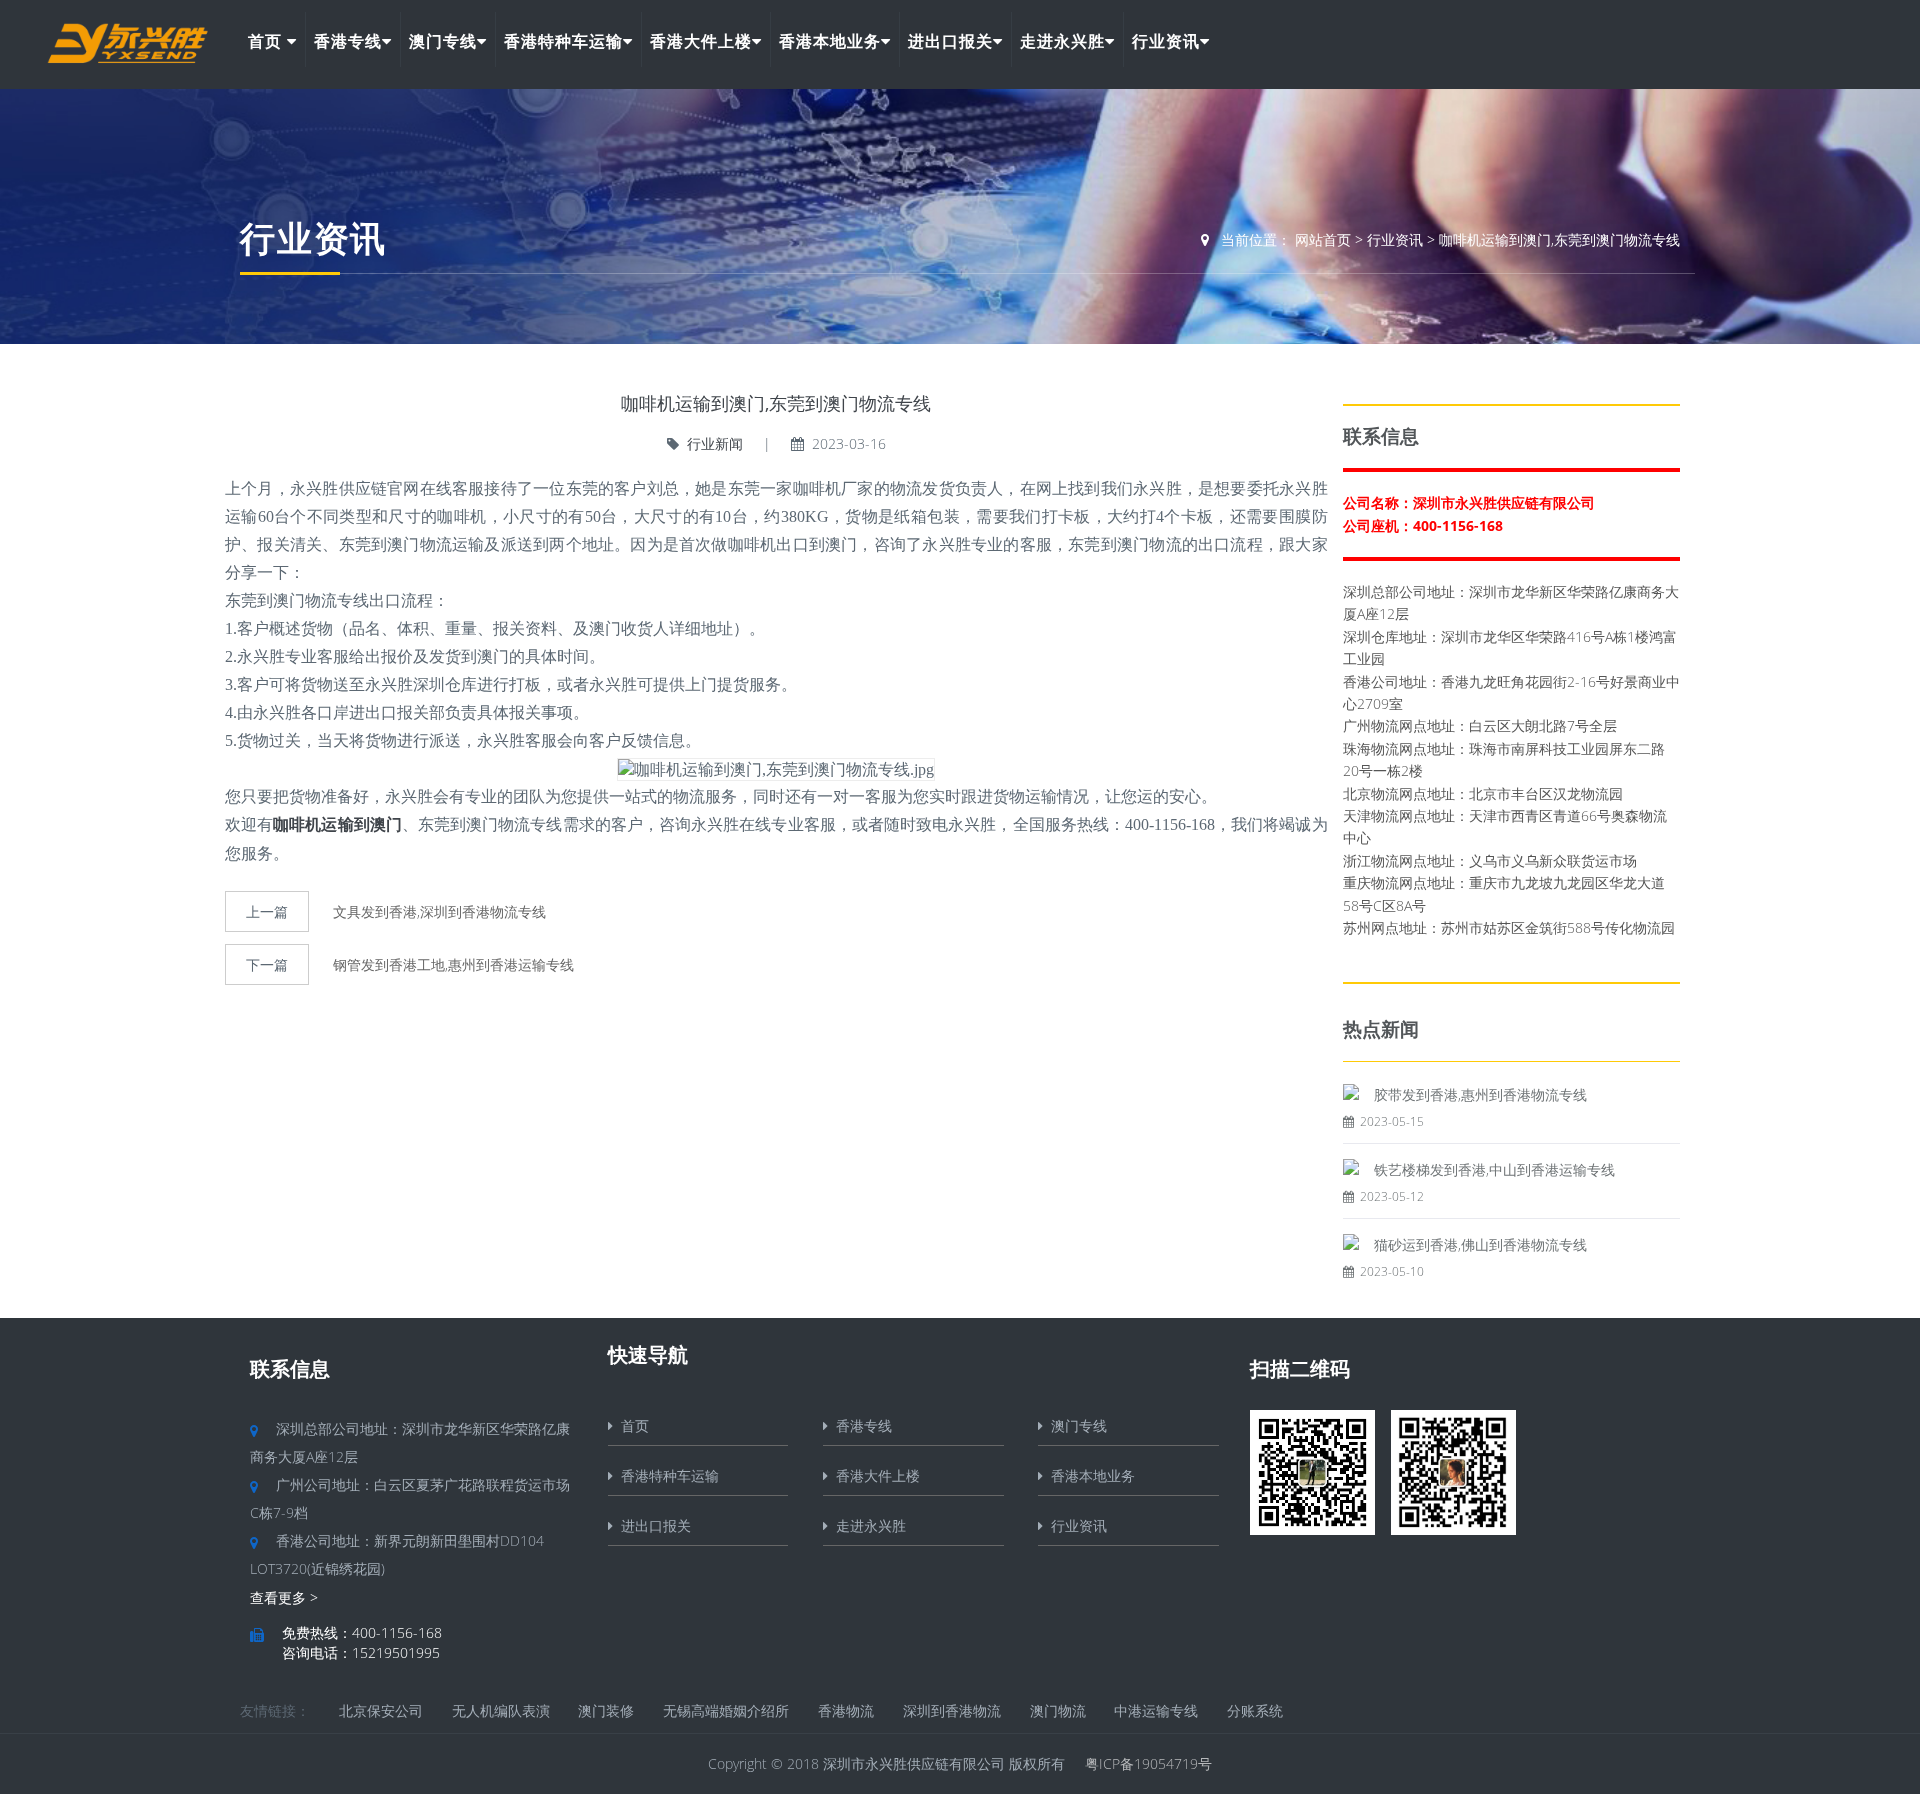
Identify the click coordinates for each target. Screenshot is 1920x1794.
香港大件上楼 (701, 41)
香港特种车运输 (563, 41)
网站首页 (1323, 239)
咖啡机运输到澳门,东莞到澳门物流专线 (1559, 239)
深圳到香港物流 (952, 1710)
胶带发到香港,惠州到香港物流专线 (1480, 1094)
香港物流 (846, 1710)
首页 (267, 41)
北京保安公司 (381, 1710)
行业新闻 (715, 443)
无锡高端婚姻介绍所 (726, 1710)
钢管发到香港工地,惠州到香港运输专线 (453, 964)
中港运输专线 (1156, 1710)
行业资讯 (1166, 41)
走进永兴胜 (1062, 41)
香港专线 (348, 41)
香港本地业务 (830, 41)
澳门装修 (606, 1710)
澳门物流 (1058, 1710)
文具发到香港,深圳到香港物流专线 (439, 911)
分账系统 (1255, 1710)
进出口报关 (950, 41)
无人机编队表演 (501, 1710)
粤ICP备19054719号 (1148, 1763)
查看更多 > (284, 1597)
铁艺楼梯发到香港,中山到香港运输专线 (1494, 1169)
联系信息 (290, 1368)
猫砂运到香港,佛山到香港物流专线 (1480, 1244)
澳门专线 (443, 41)
